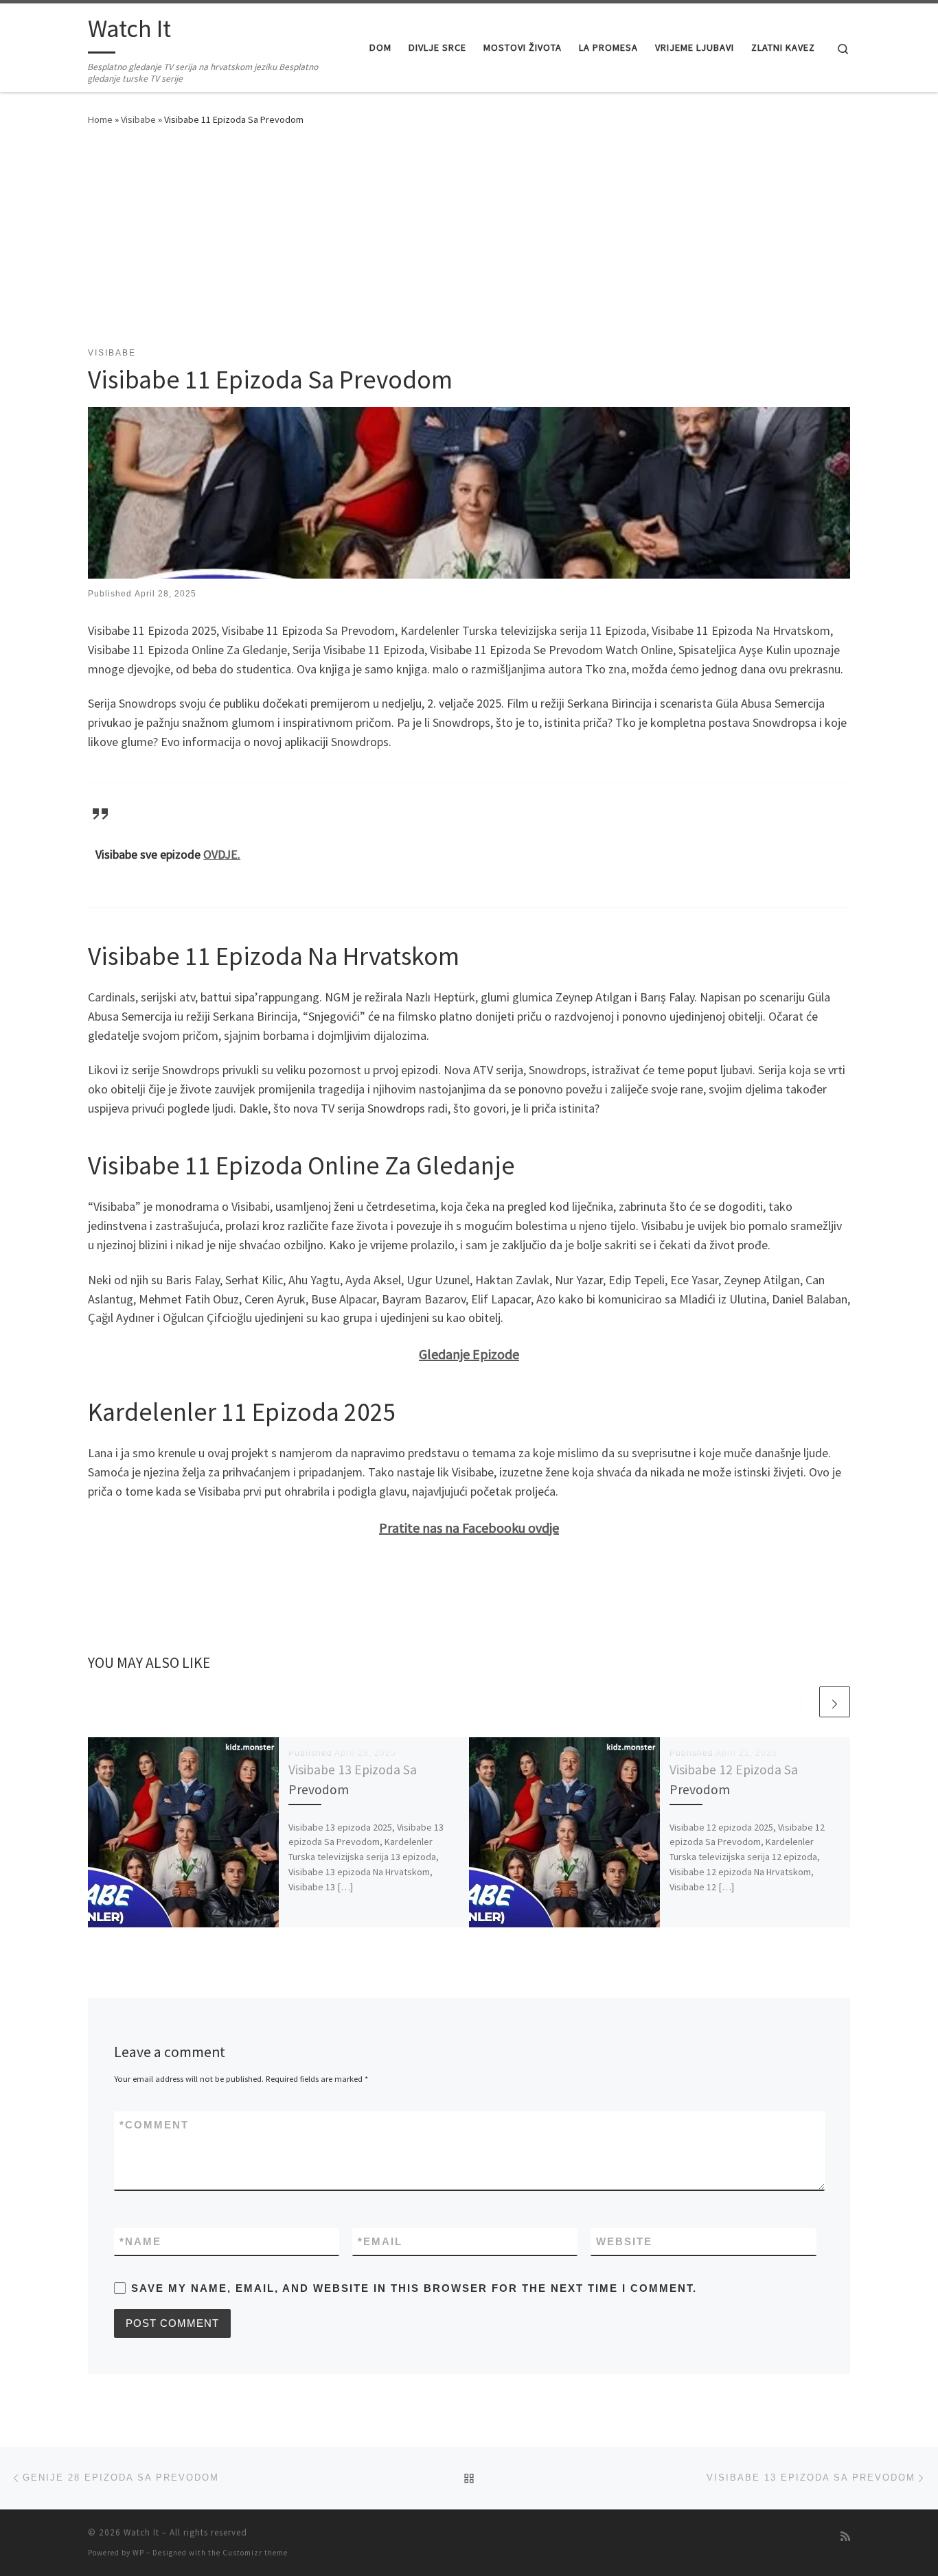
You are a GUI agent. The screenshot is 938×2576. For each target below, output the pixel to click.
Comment (154, 2125)
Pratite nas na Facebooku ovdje (469, 1528)
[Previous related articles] (802, 1702)
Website (624, 2241)
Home (100, 119)
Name (140, 2241)
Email (380, 2241)
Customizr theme (255, 2553)
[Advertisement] (469, 244)
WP (138, 2553)
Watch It (141, 2532)
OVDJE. (222, 854)
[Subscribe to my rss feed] (845, 2537)
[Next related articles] (835, 1702)
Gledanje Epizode (469, 1354)
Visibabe (138, 119)
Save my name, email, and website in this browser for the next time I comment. (414, 2288)
